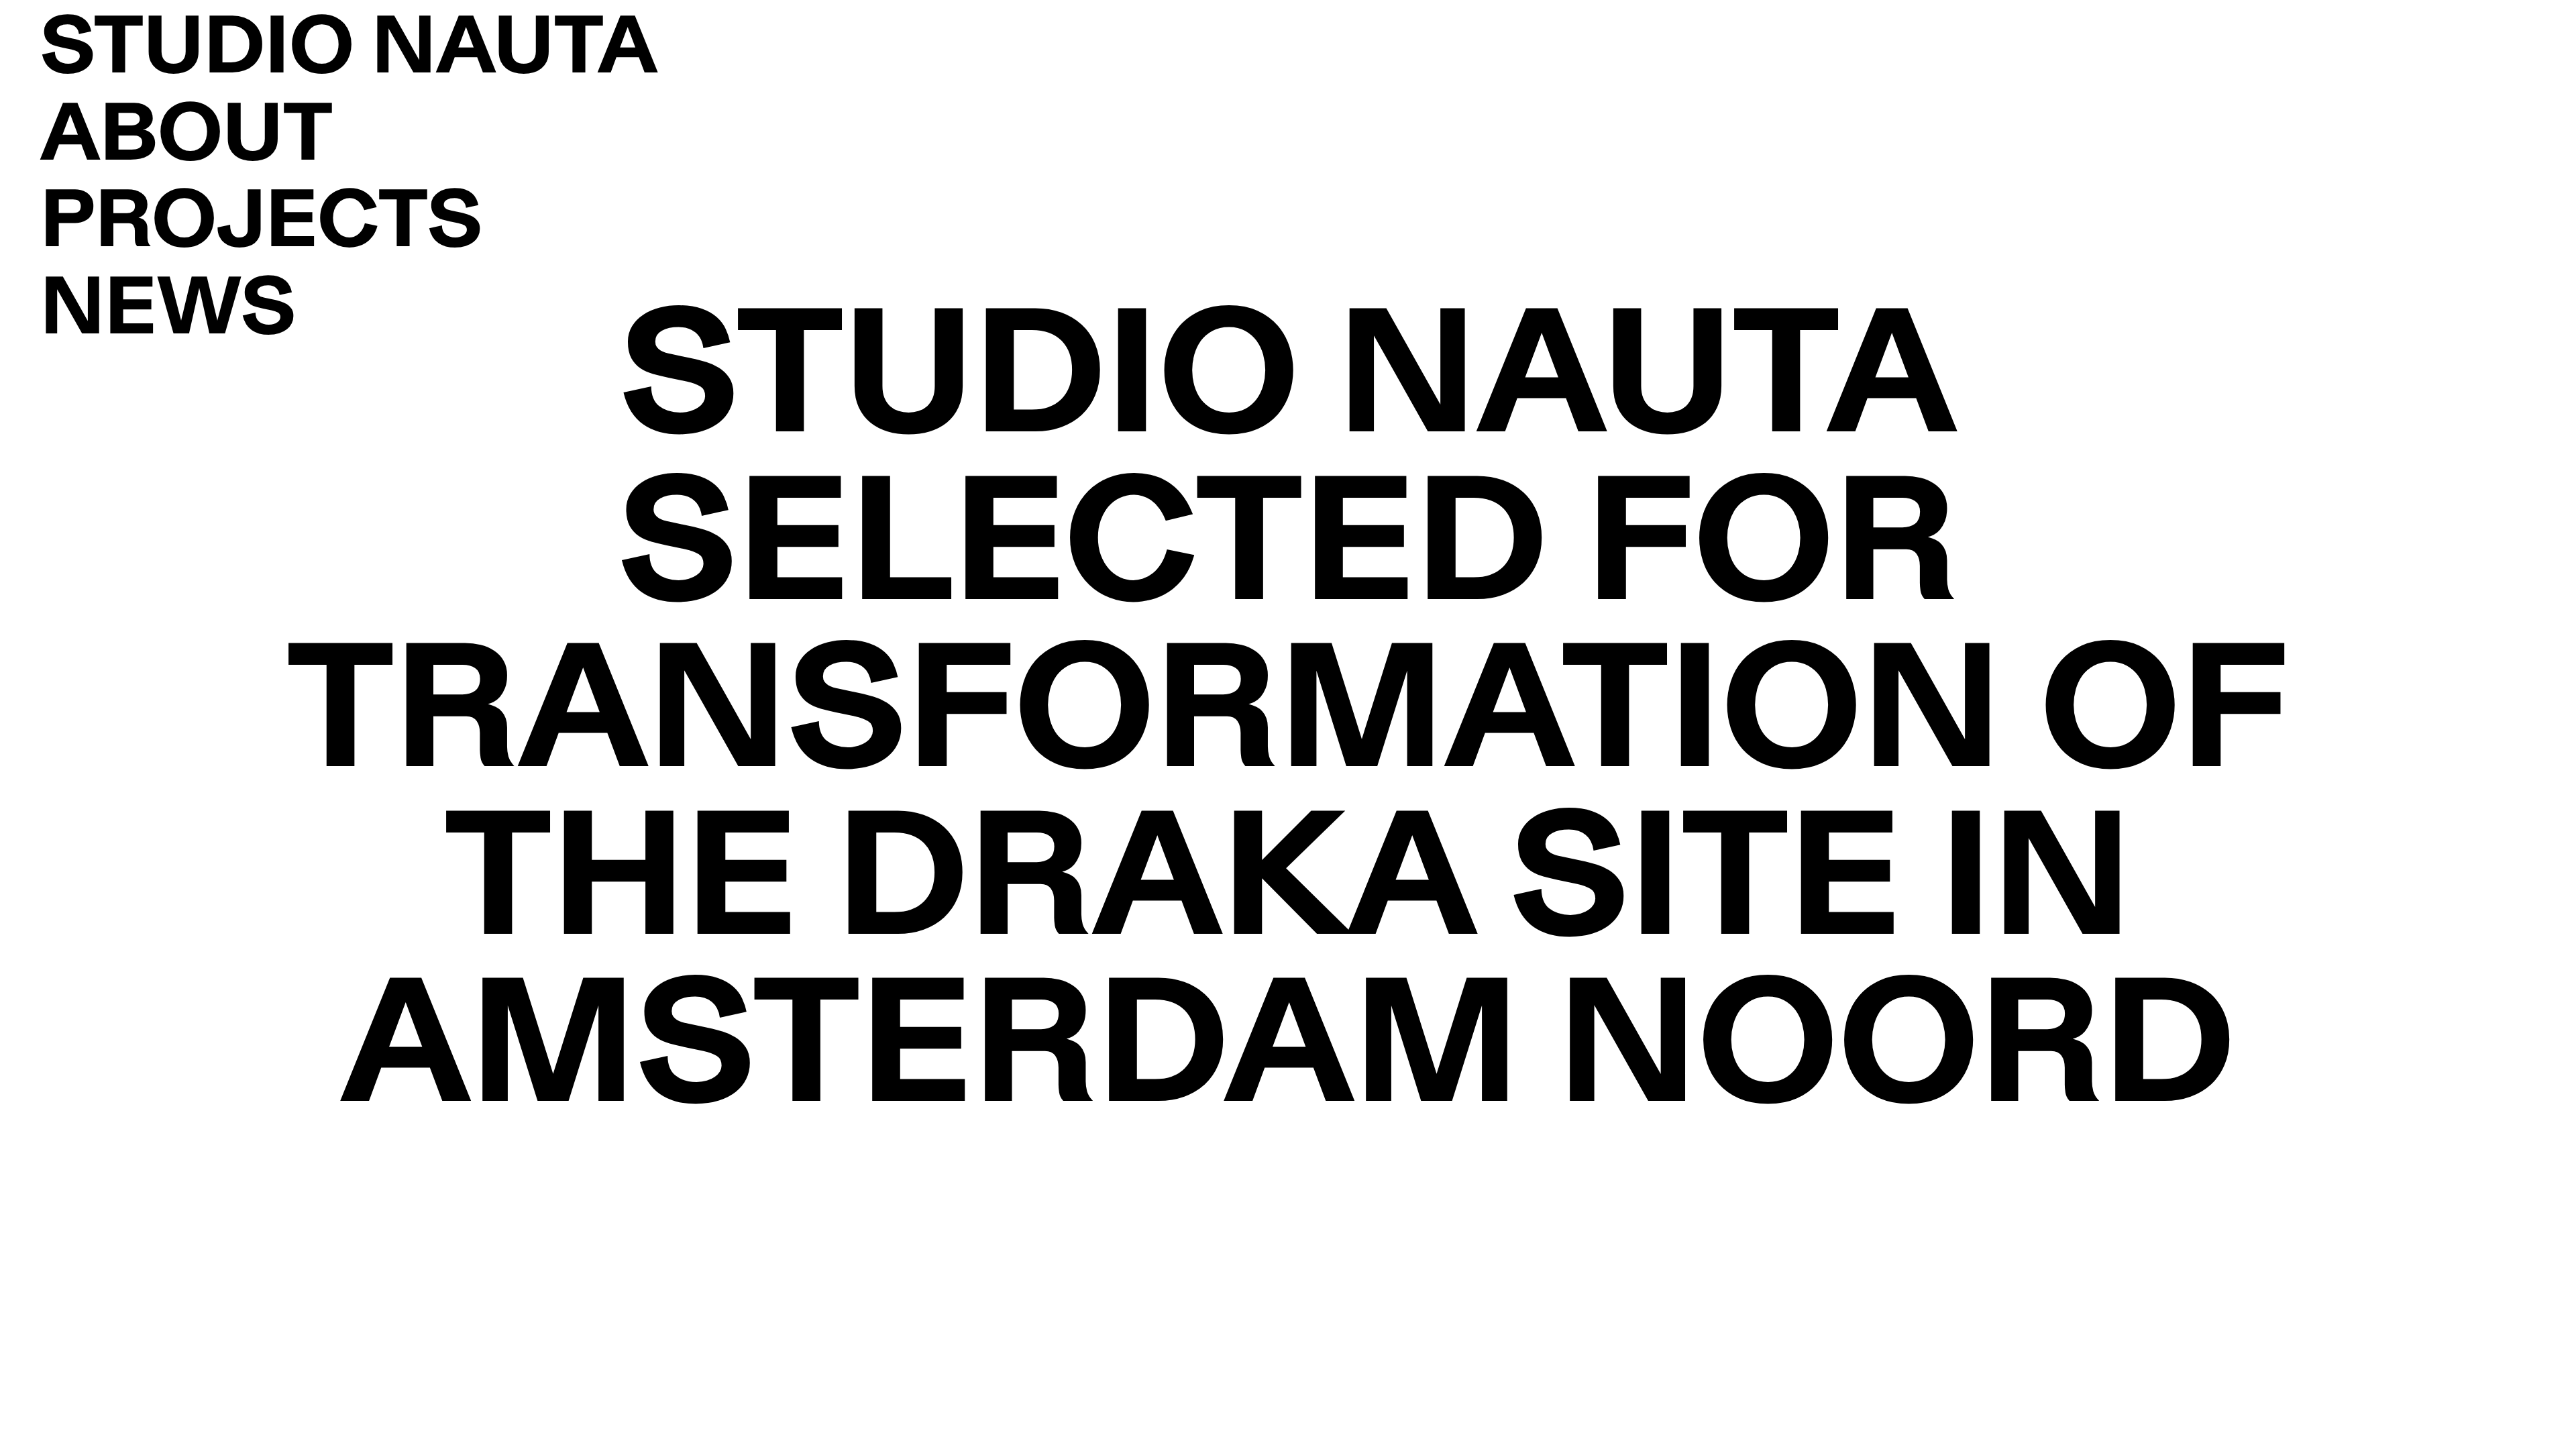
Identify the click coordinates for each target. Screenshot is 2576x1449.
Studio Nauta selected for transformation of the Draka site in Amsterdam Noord (1288, 724)
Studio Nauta (349, 53)
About (186, 140)
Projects (261, 227)
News (168, 314)
